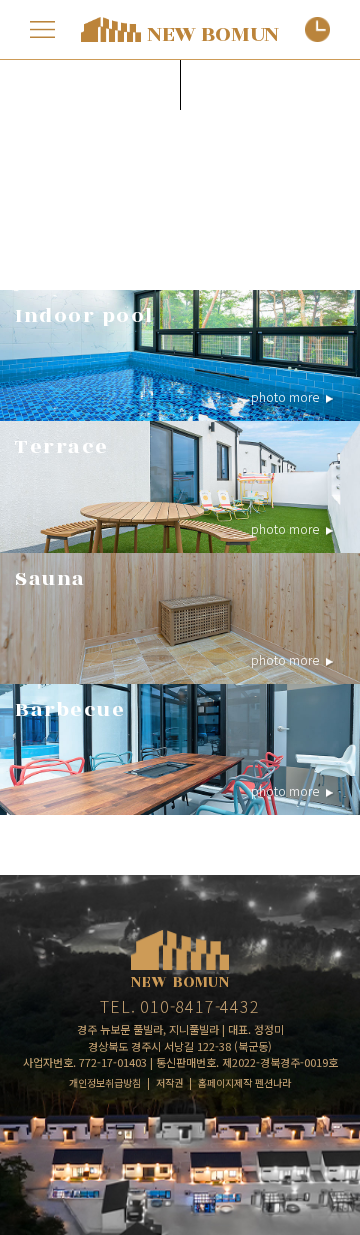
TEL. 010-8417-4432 (179, 1006)
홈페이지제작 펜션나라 (244, 1082)
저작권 (169, 1082)
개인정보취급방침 (105, 1082)
